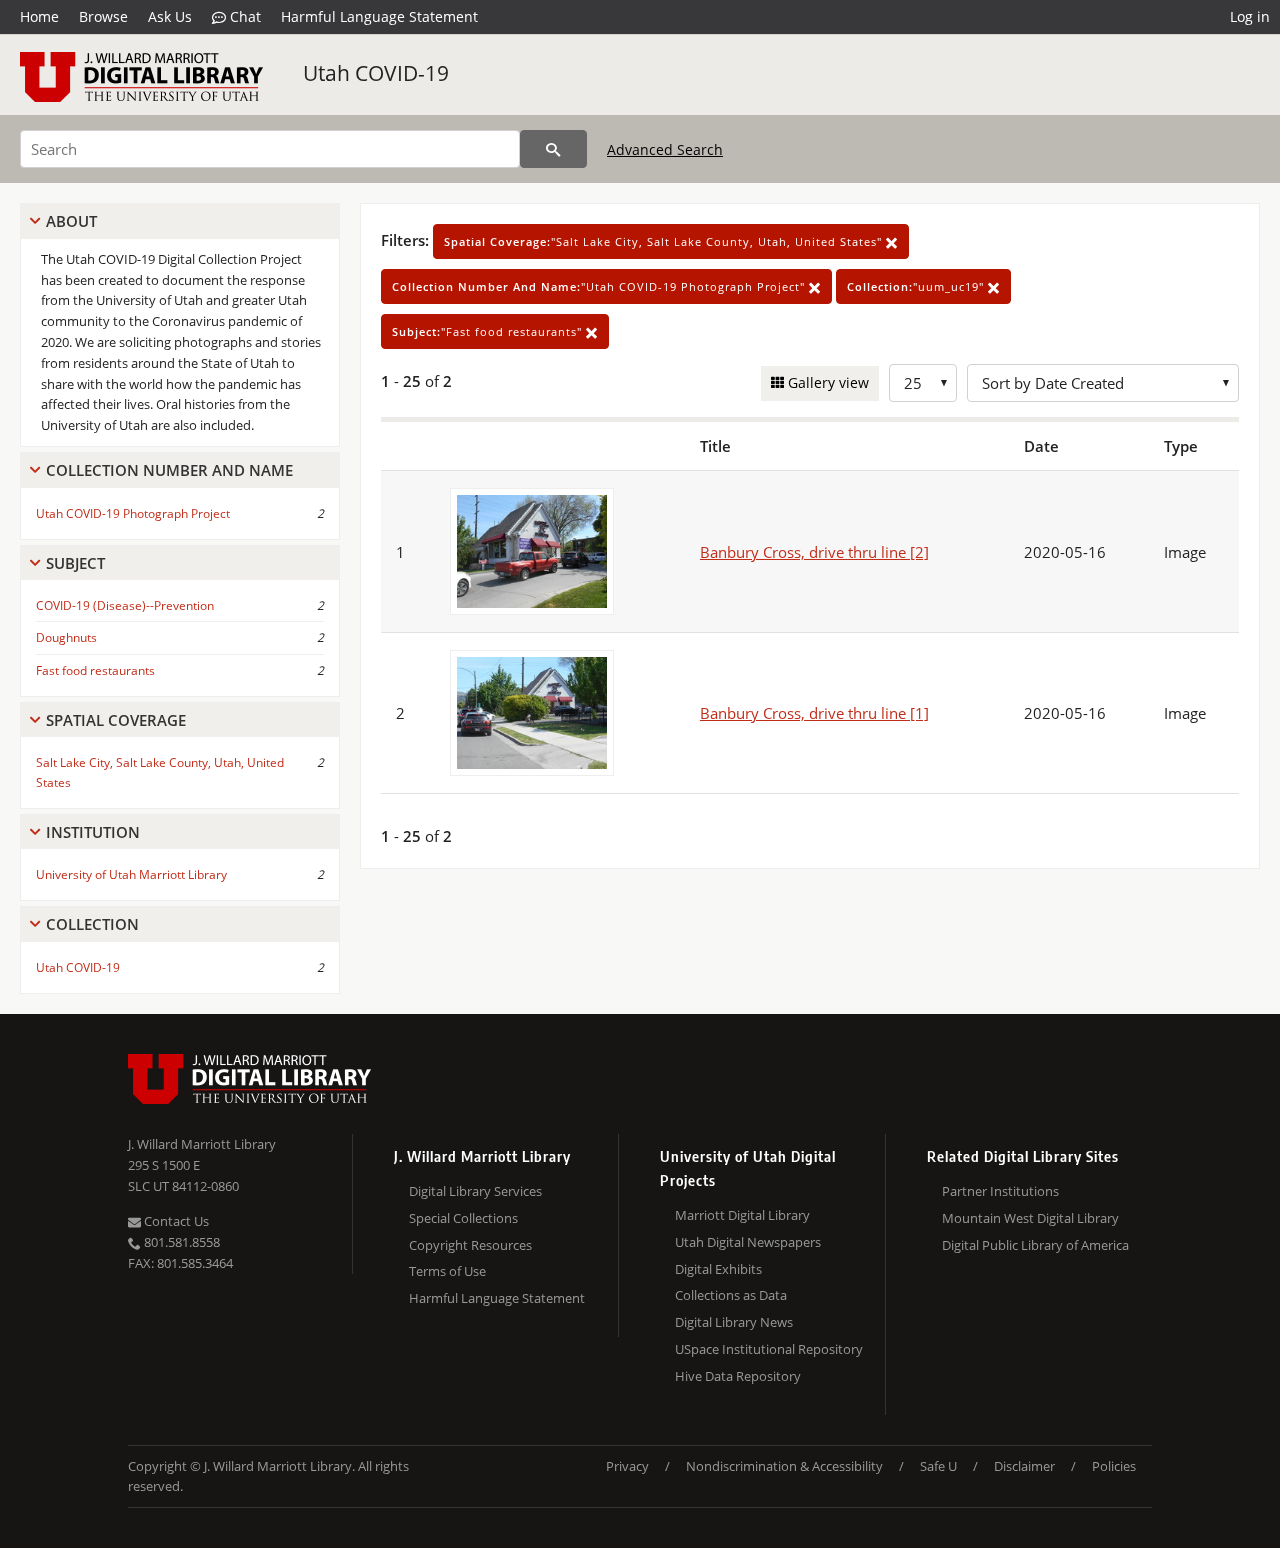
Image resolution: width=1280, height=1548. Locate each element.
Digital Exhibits (718, 1269)
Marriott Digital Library (742, 1215)
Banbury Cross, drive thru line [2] (814, 552)
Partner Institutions (1000, 1191)
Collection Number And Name (169, 470)
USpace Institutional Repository (769, 1349)
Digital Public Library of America (1035, 1245)
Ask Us (170, 16)
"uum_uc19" (917, 286)
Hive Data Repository (738, 1376)
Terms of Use (447, 1271)
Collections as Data (731, 1295)
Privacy (627, 1466)
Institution (93, 832)
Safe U (938, 1466)
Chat (243, 16)
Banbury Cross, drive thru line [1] (814, 713)
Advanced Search (665, 149)
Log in (1250, 16)
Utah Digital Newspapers (748, 1242)
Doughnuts (66, 637)
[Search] (553, 149)
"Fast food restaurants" (489, 331)
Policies (1114, 1466)
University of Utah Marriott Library (131, 874)
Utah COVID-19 (376, 73)
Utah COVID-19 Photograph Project (133, 513)
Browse (103, 16)
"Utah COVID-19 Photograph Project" (600, 286)
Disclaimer (1024, 1466)
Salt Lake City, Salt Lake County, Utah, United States (160, 772)
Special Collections (463, 1218)
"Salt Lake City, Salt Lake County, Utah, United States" (665, 241)
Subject (75, 563)
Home (39, 16)
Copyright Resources (470, 1245)
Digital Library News (734, 1322)
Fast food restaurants (95, 670)
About (71, 221)
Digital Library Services (475, 1191)
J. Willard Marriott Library (202, 1144)
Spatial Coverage (116, 720)
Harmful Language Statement (379, 16)
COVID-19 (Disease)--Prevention (125, 605)
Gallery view (826, 382)
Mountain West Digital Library (1030, 1218)
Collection (92, 924)
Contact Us (175, 1221)
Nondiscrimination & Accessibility (784, 1466)
